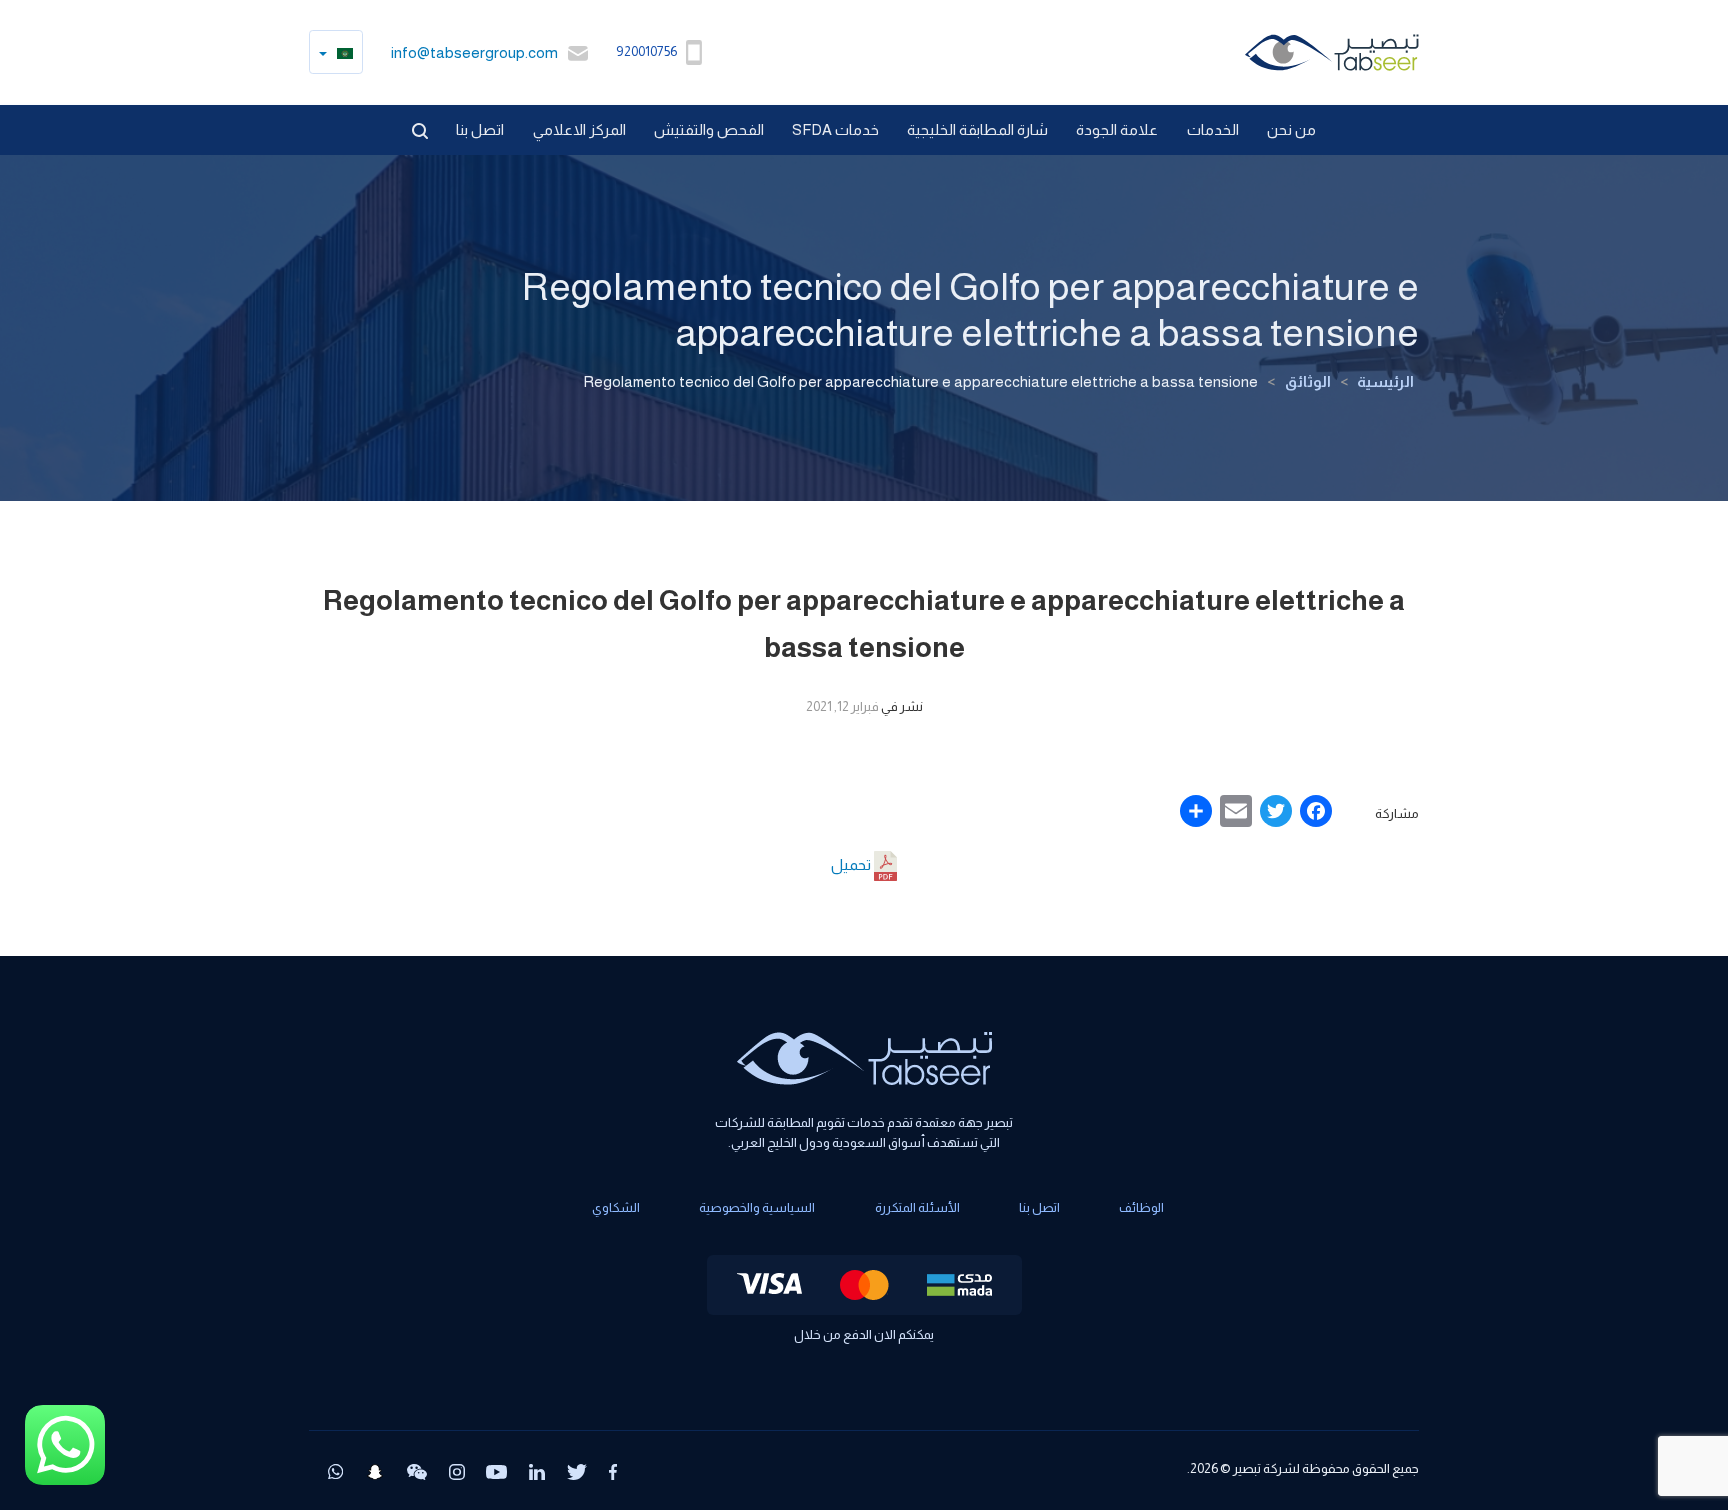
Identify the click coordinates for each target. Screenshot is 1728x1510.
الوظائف (1141, 1207)
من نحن (1291, 129)
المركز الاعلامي (579, 129)
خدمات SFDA (835, 129)
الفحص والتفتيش (709, 129)
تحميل (852, 864)
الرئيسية (1385, 381)
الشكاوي (616, 1207)
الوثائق (1308, 381)
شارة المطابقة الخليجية (977, 129)
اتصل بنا (480, 129)
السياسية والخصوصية (757, 1207)
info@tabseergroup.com (474, 52)
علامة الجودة (1117, 129)
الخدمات (1213, 129)
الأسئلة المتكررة (917, 1207)
